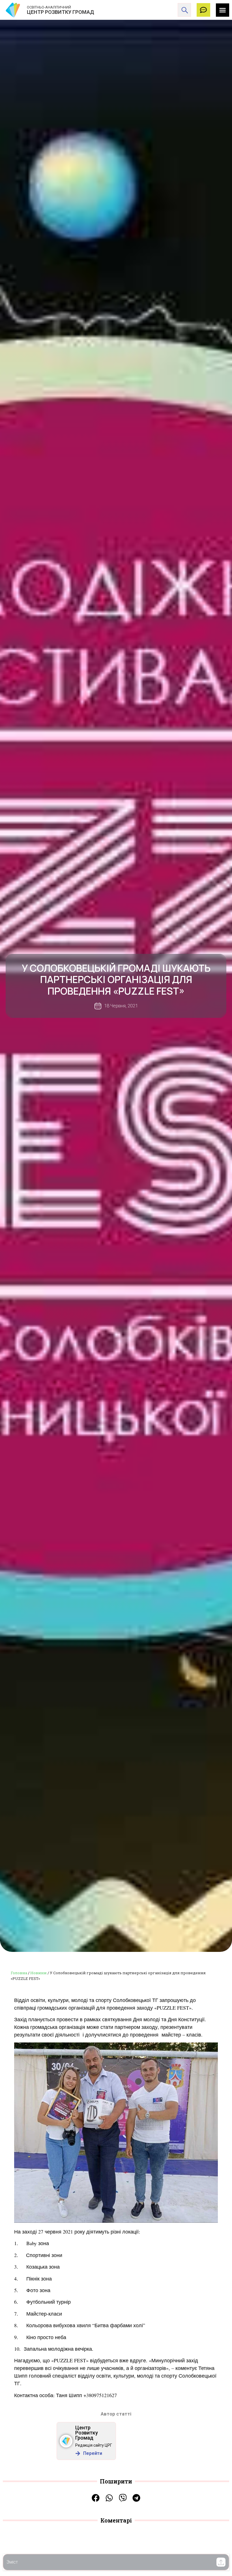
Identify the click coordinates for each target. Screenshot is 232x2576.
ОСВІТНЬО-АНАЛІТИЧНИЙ (49, 7)
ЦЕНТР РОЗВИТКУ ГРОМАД (61, 12)
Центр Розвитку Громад (87, 2433)
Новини (38, 1973)
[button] (221, 2562)
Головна (19, 1973)
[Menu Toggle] (223, 10)
